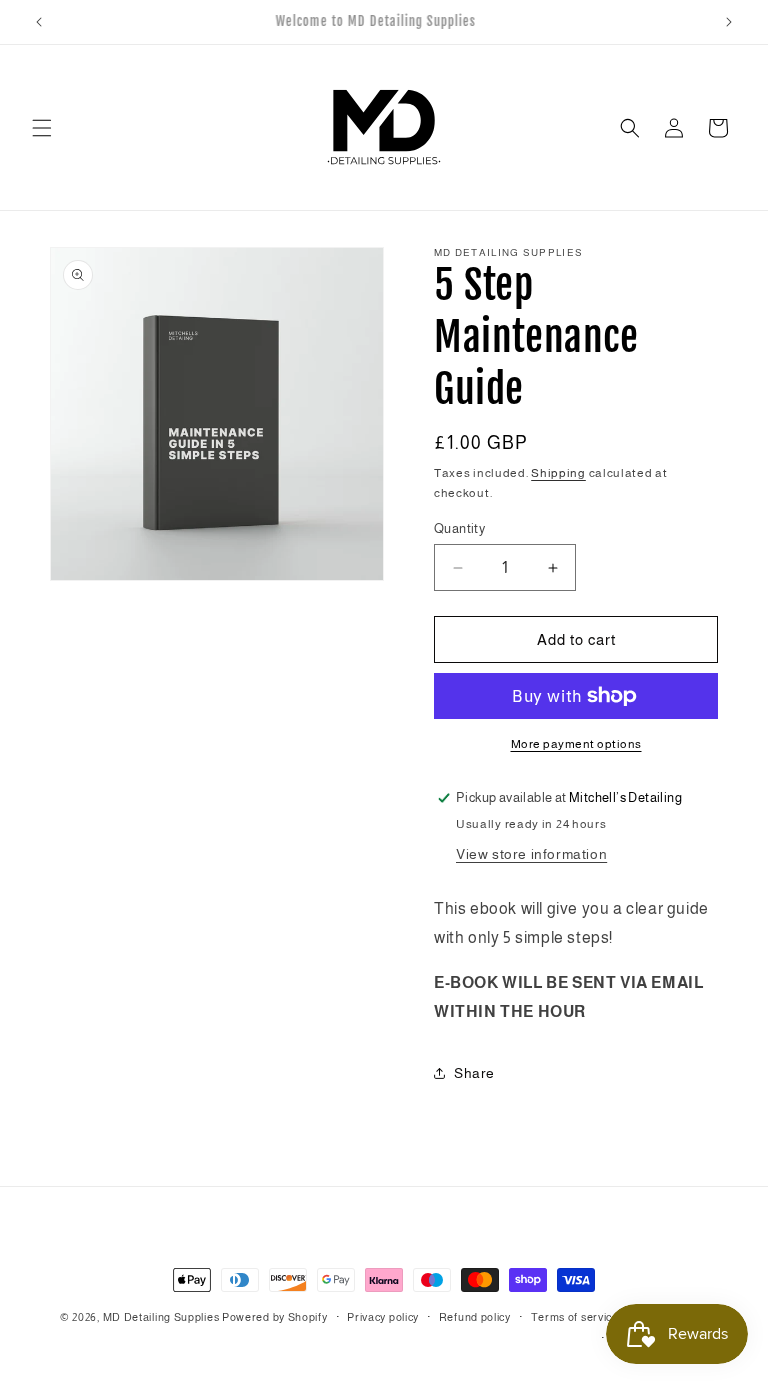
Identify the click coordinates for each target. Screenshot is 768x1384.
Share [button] (474, 1073)
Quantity (459, 528)
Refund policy (475, 1317)
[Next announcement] (729, 22)
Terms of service (575, 1317)
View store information (531, 854)
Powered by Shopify (275, 1317)
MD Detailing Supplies (161, 1317)
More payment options (576, 744)
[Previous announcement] (39, 22)
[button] (42, 128)
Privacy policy (383, 1317)
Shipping (558, 473)
